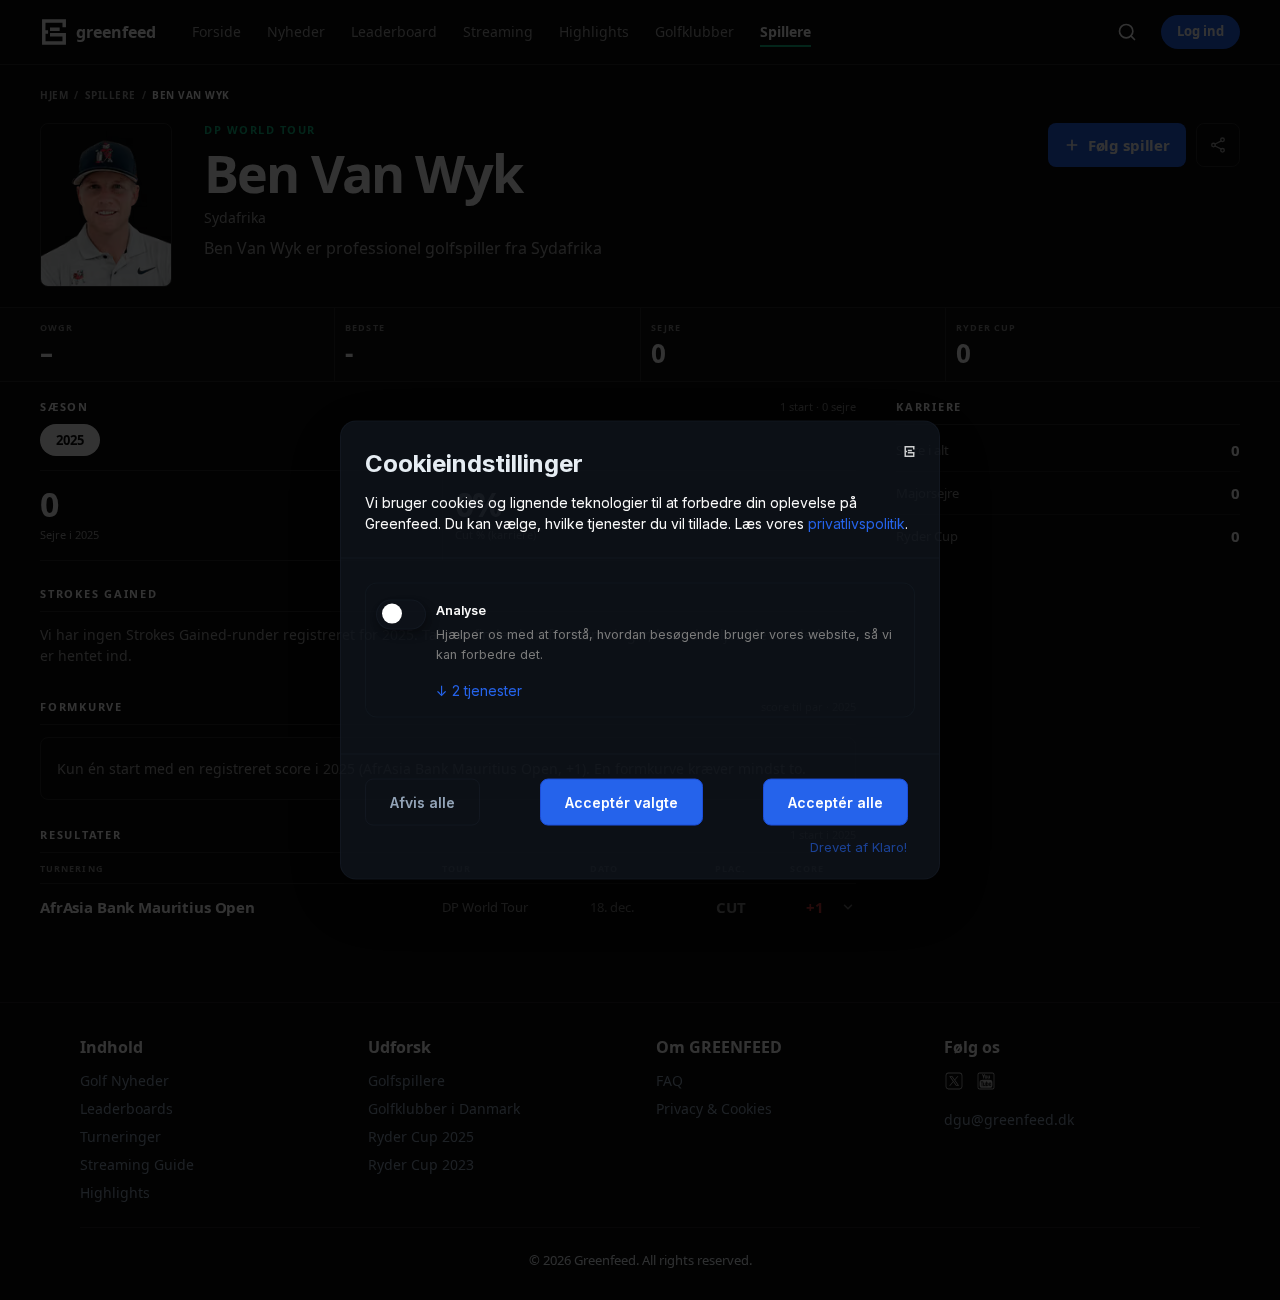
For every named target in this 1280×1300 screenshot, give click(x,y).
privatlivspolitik (856, 522)
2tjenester (479, 689)
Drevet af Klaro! (858, 846)
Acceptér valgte (621, 801)
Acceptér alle (835, 801)
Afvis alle (422, 801)
